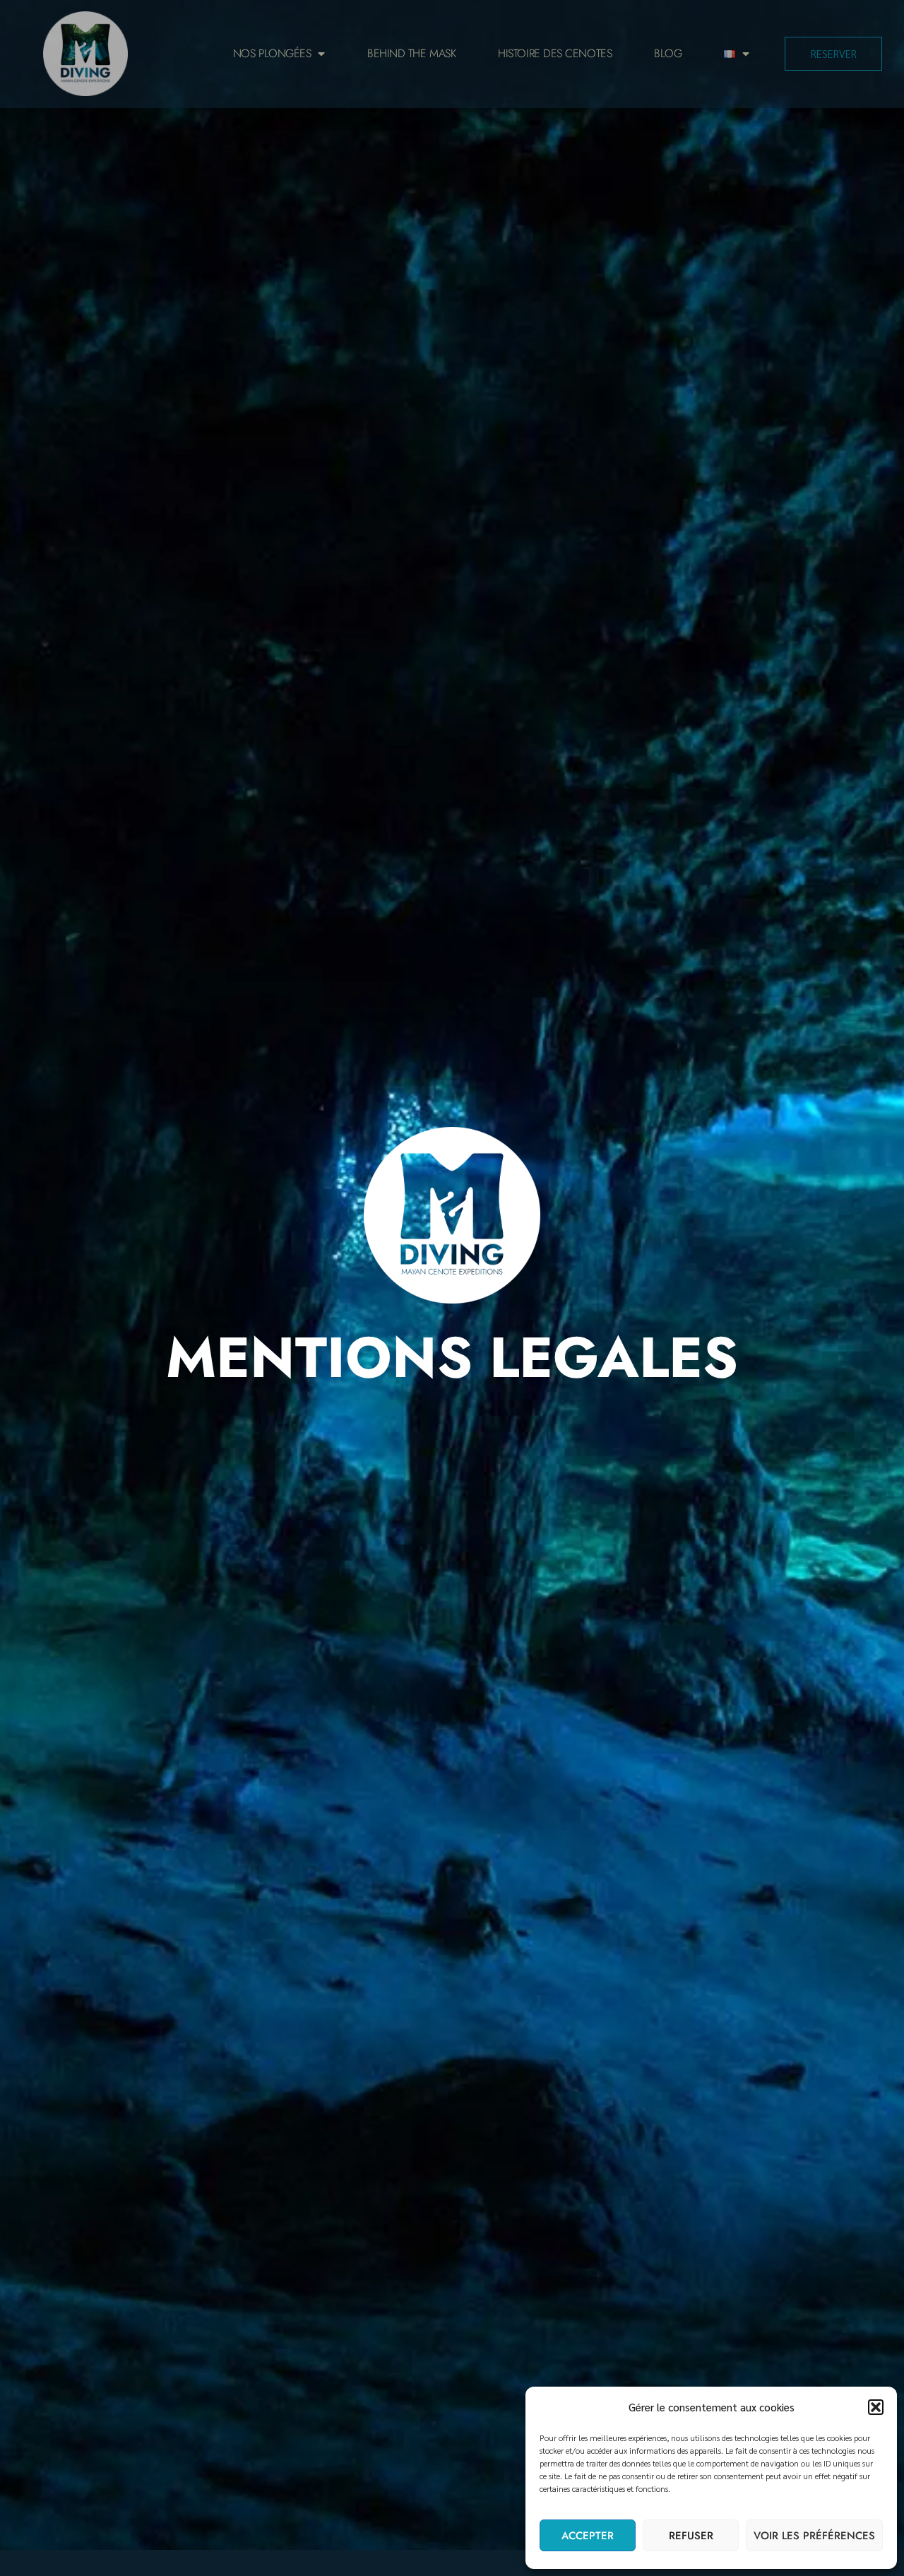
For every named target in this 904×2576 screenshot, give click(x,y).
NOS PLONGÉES (272, 53)
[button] (876, 2407)
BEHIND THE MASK (411, 53)
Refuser (691, 2536)
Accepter (588, 2536)
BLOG (668, 53)
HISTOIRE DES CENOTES (555, 53)
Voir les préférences (814, 2536)
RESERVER (834, 53)
